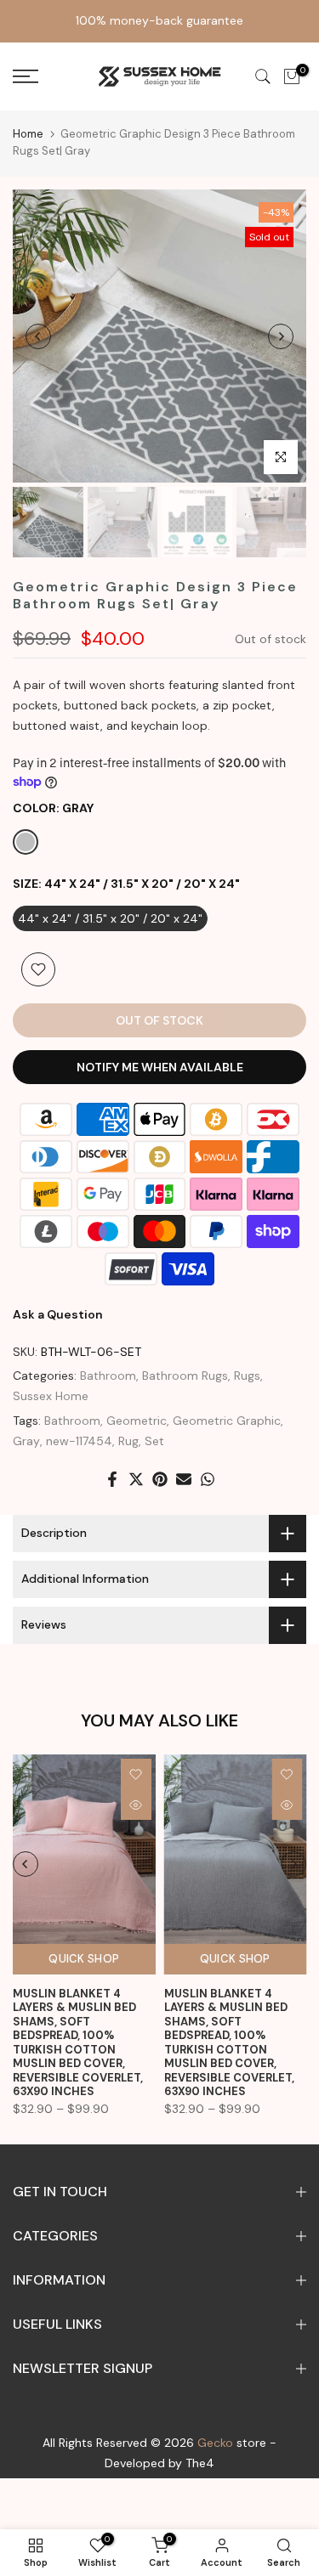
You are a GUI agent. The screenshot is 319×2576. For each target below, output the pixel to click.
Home (28, 134)
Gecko (215, 2443)
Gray (26, 1441)
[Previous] (38, 336)
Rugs (247, 1376)
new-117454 (79, 1441)
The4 (200, 2463)
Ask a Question (58, 1314)
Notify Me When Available (160, 1067)
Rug (128, 1441)
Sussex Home (51, 1396)
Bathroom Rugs (185, 1376)
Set (154, 1441)
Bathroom (108, 1376)
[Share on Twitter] (136, 1479)
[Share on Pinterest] (160, 1479)
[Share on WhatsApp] (208, 1479)
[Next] (281, 336)
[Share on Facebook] (112, 1479)
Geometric (137, 1421)
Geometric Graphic (227, 1421)
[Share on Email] (184, 1479)
